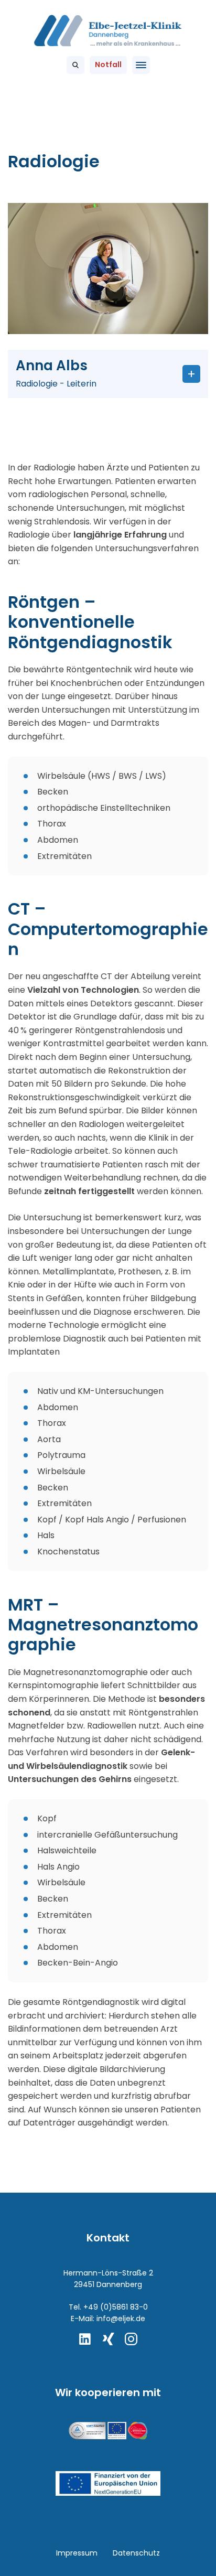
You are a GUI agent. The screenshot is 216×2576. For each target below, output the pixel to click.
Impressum (77, 2553)
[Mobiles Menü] (141, 65)
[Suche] (75, 65)
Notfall (108, 65)
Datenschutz (136, 2553)
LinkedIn (85, 2339)
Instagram (131, 2339)
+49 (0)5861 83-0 (116, 2307)
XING (108, 2339)
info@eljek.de (121, 2319)
